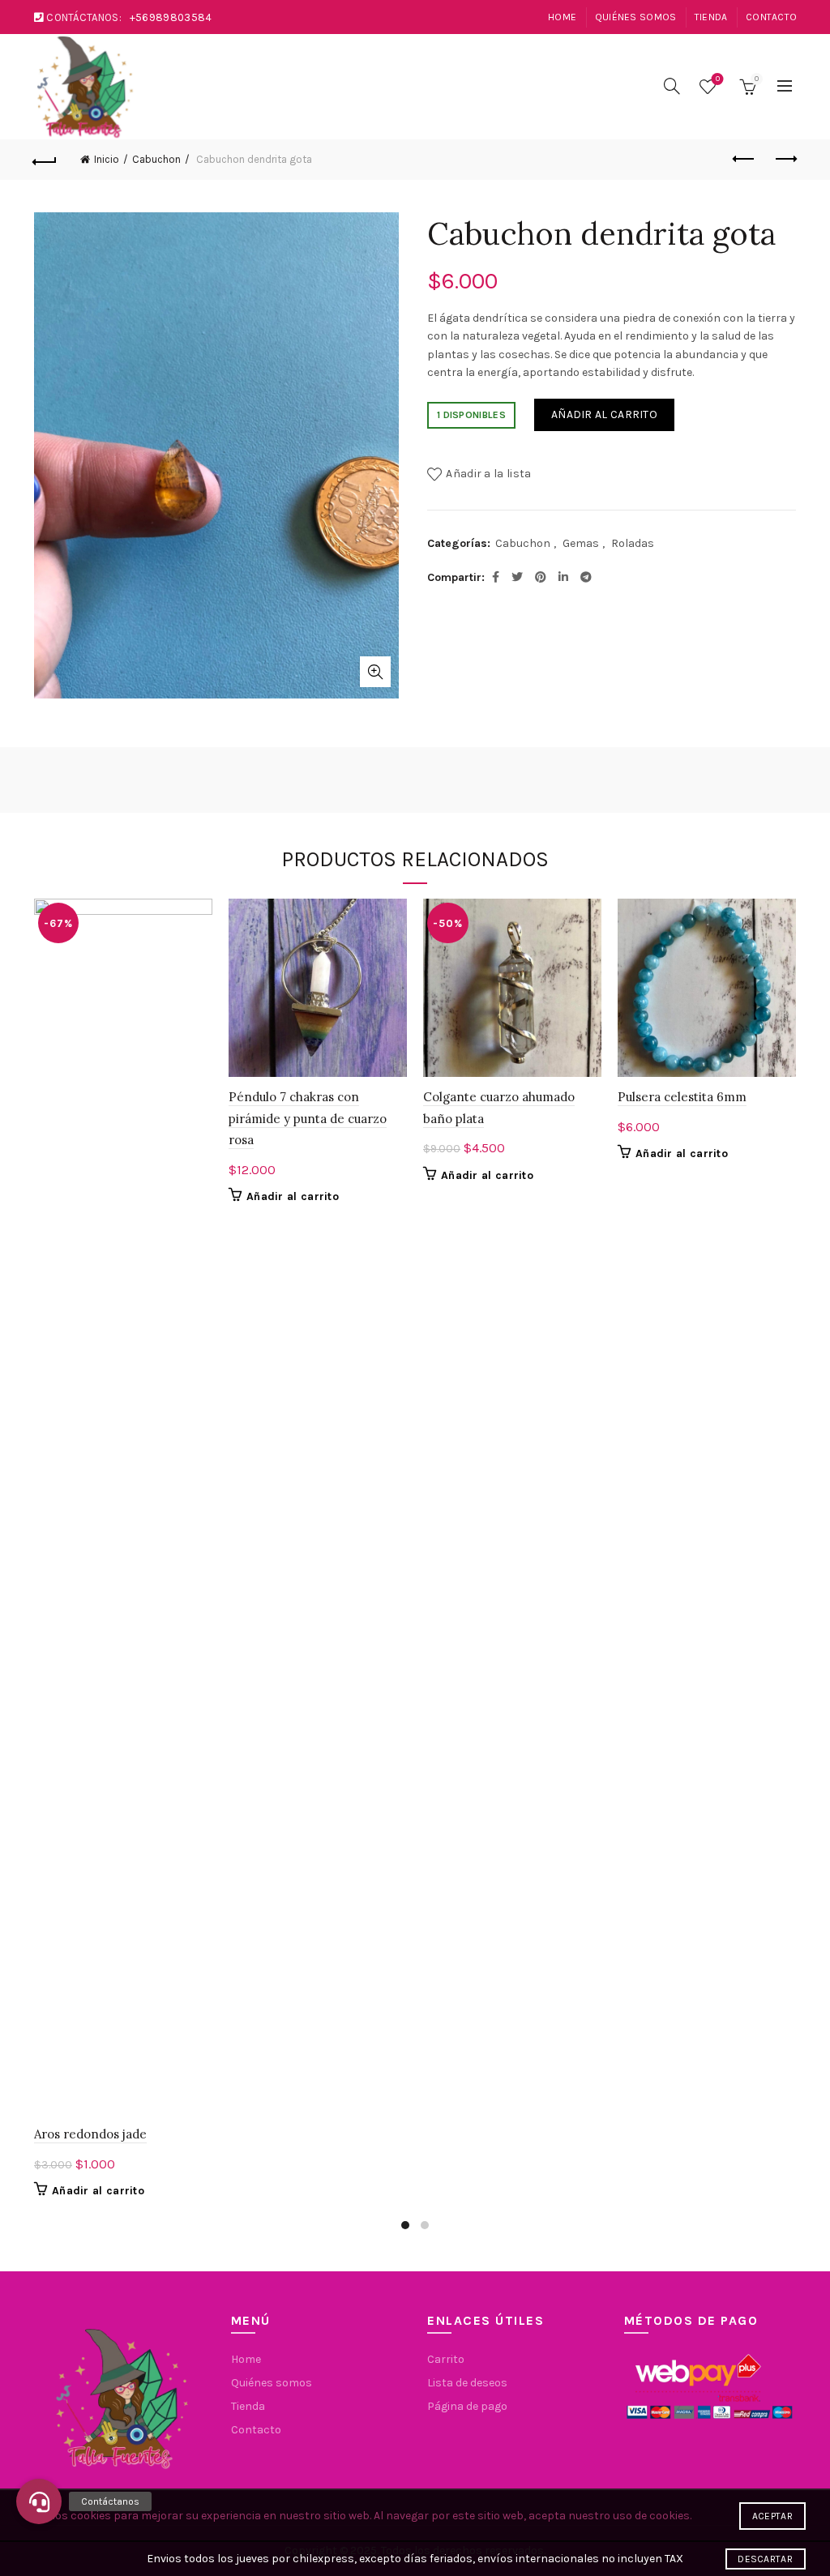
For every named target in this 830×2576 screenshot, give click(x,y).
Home (562, 17)
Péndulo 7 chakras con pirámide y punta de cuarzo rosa (308, 1118)
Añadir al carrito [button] (98, 2191)
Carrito (446, 2359)
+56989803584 (171, 17)
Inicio (107, 159)
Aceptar (772, 2516)
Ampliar (375, 672)
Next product (785, 160)
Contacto (771, 17)
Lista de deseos (718, 79)
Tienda (711, 17)
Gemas (581, 543)
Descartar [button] (765, 2559)
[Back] (45, 160)
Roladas (633, 543)
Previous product (744, 160)
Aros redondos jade (90, 2134)
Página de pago (467, 2406)
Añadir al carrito (604, 414)
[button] (39, 2501)
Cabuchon (156, 159)
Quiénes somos (636, 17)
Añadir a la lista (488, 473)
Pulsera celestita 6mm (682, 1097)
